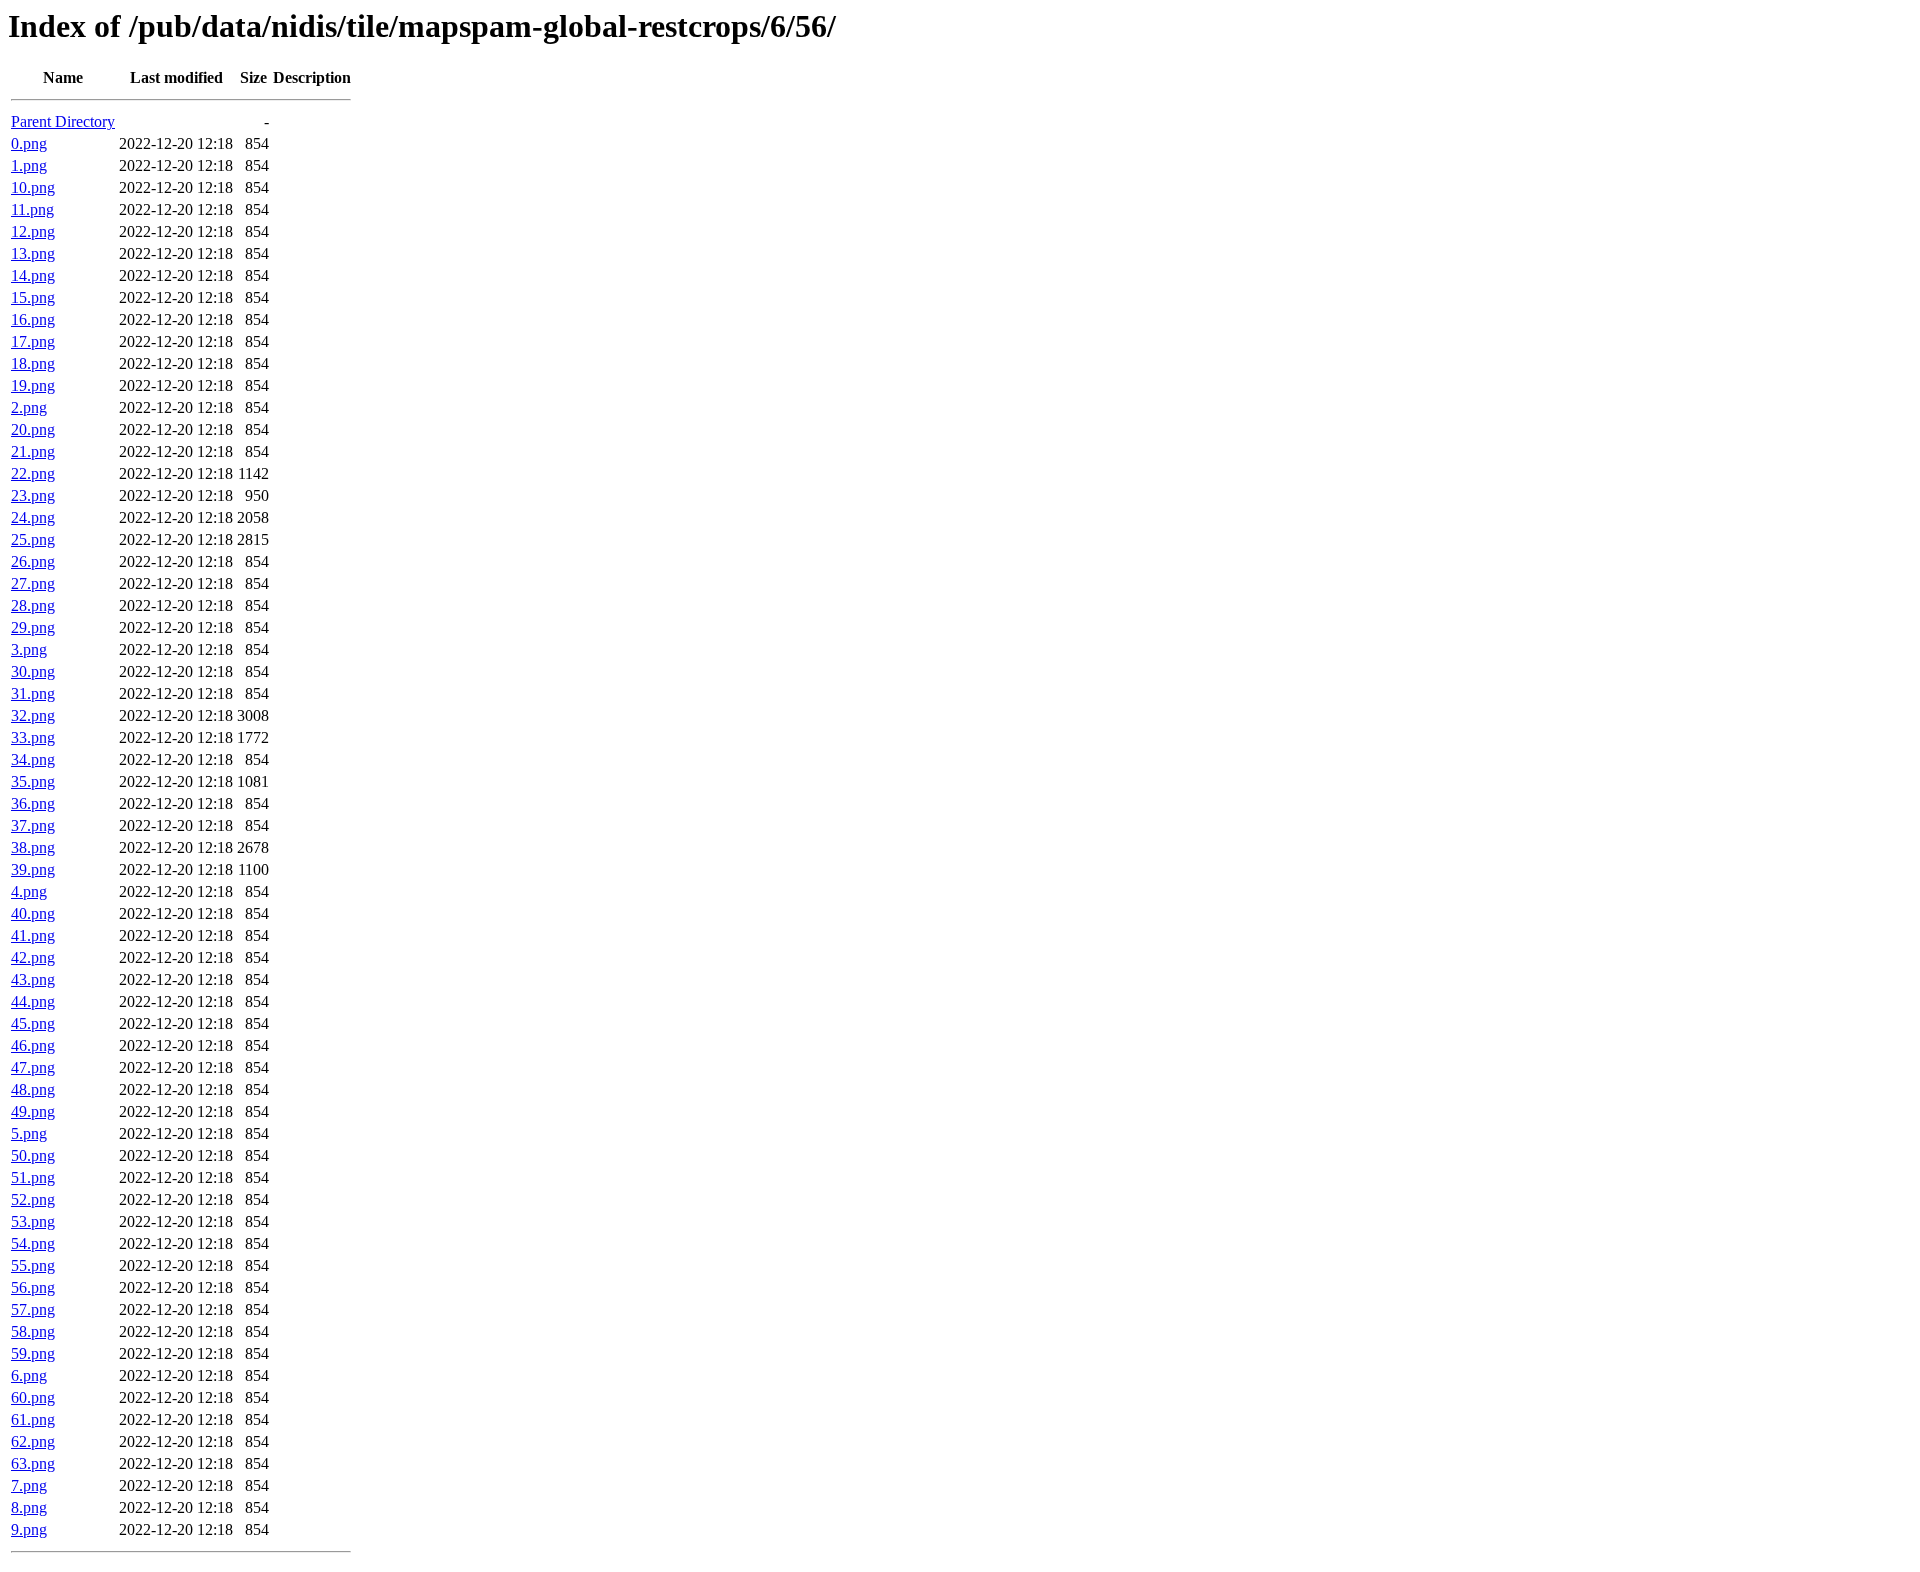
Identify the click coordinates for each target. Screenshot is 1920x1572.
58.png (33, 1331)
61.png (33, 1419)
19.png (33, 385)
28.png (33, 605)
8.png (29, 1507)
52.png (33, 1199)
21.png (33, 451)
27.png (33, 583)
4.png (29, 891)
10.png (33, 187)
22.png (33, 473)
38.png (33, 847)
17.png (33, 341)
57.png (33, 1309)
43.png (33, 979)
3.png (29, 649)
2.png (29, 407)
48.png (33, 1089)
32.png (33, 715)
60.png (33, 1397)
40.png (33, 913)
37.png (33, 825)
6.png (29, 1375)
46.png (33, 1045)
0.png (29, 143)
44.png (33, 1001)
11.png (32, 209)
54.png (33, 1243)
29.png (33, 627)
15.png (33, 297)
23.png (33, 495)
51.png (33, 1177)
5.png (29, 1133)
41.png (33, 935)
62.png (33, 1441)
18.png (33, 363)
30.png (33, 671)
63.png (33, 1463)
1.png (29, 165)
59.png (33, 1353)
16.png (33, 319)
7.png (29, 1485)
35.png (33, 781)
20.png (33, 429)
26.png (33, 561)
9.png (29, 1529)
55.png (33, 1265)
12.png (33, 231)
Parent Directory (63, 121)
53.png (33, 1221)
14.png (33, 275)
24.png (33, 517)
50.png (33, 1155)
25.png (33, 539)
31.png (33, 693)
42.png (33, 957)
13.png (33, 253)
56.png (33, 1287)
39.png (33, 869)
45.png (33, 1023)
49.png (33, 1111)
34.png (33, 759)
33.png (33, 737)
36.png (33, 803)
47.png (33, 1067)
